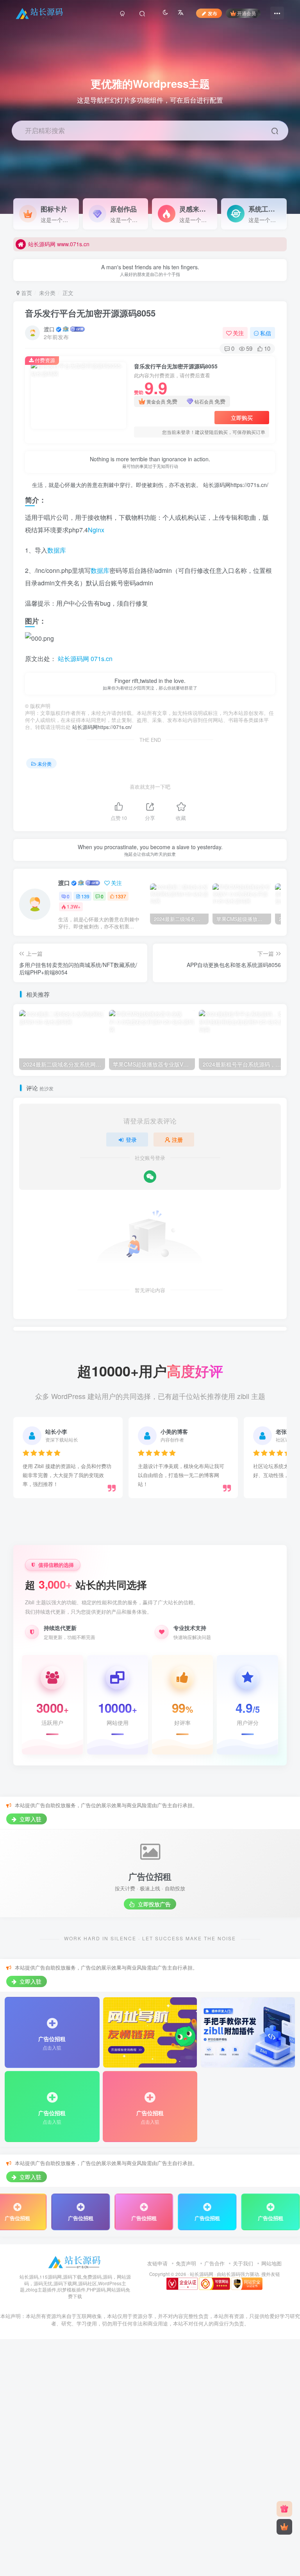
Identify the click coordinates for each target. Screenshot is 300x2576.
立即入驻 (30, 1819)
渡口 (49, 329)
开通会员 (246, 13)
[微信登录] (150, 1177)
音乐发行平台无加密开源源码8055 (90, 313)
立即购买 (242, 418)
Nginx (96, 530)
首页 (26, 293)
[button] (290, 210)
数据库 (57, 550)
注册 (177, 1140)
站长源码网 (202, 2274)
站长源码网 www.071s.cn (59, 244)
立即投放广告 (154, 1904)
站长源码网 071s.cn (84, 659)
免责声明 (186, 2263)
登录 (131, 1140)
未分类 (47, 293)
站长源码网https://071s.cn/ (235, 485)
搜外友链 (271, 2274)
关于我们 (243, 2263)
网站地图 (271, 2263)
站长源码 (231, 2274)
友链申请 (157, 2263)
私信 (266, 333)
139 (85, 896)
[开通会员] (284, 2527)
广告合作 (214, 2263)
